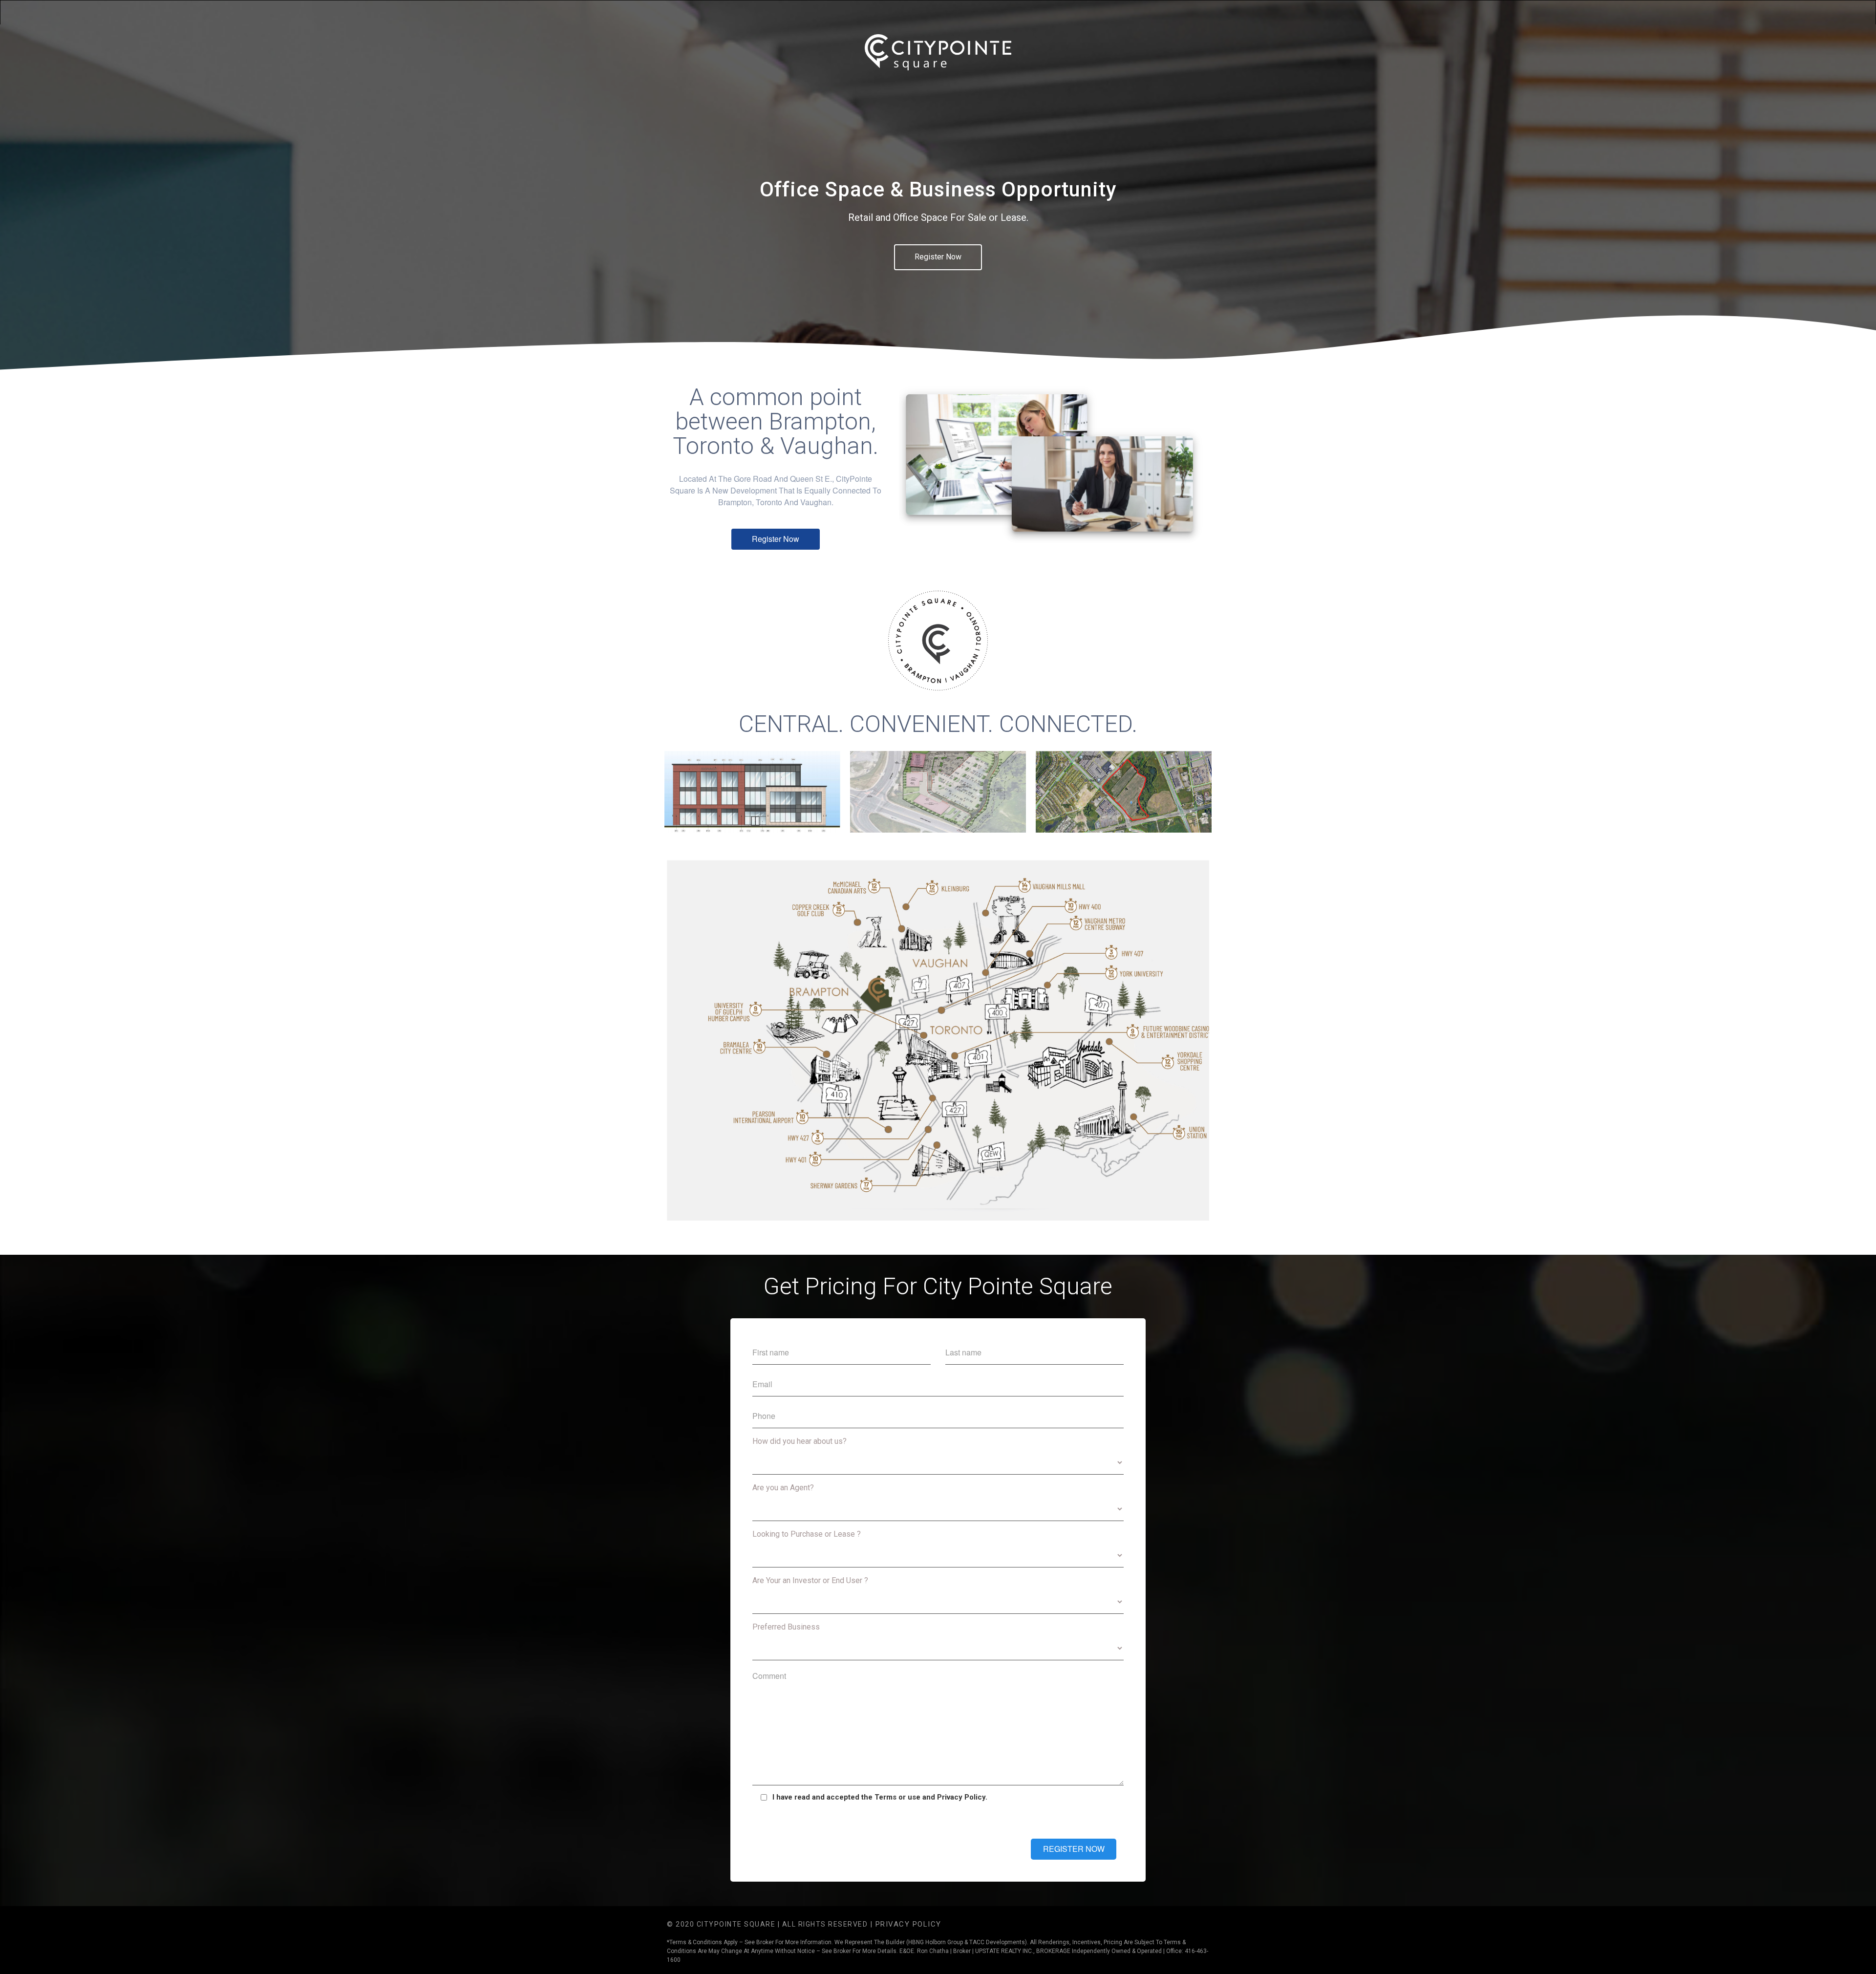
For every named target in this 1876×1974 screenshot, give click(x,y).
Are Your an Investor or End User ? (810, 1580)
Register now (776, 539)
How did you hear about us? (799, 1441)
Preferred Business (786, 1627)
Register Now (938, 257)
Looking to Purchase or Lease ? (807, 1534)
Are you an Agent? (783, 1488)
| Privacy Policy (906, 1924)
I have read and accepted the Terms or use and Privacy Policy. (880, 1797)
